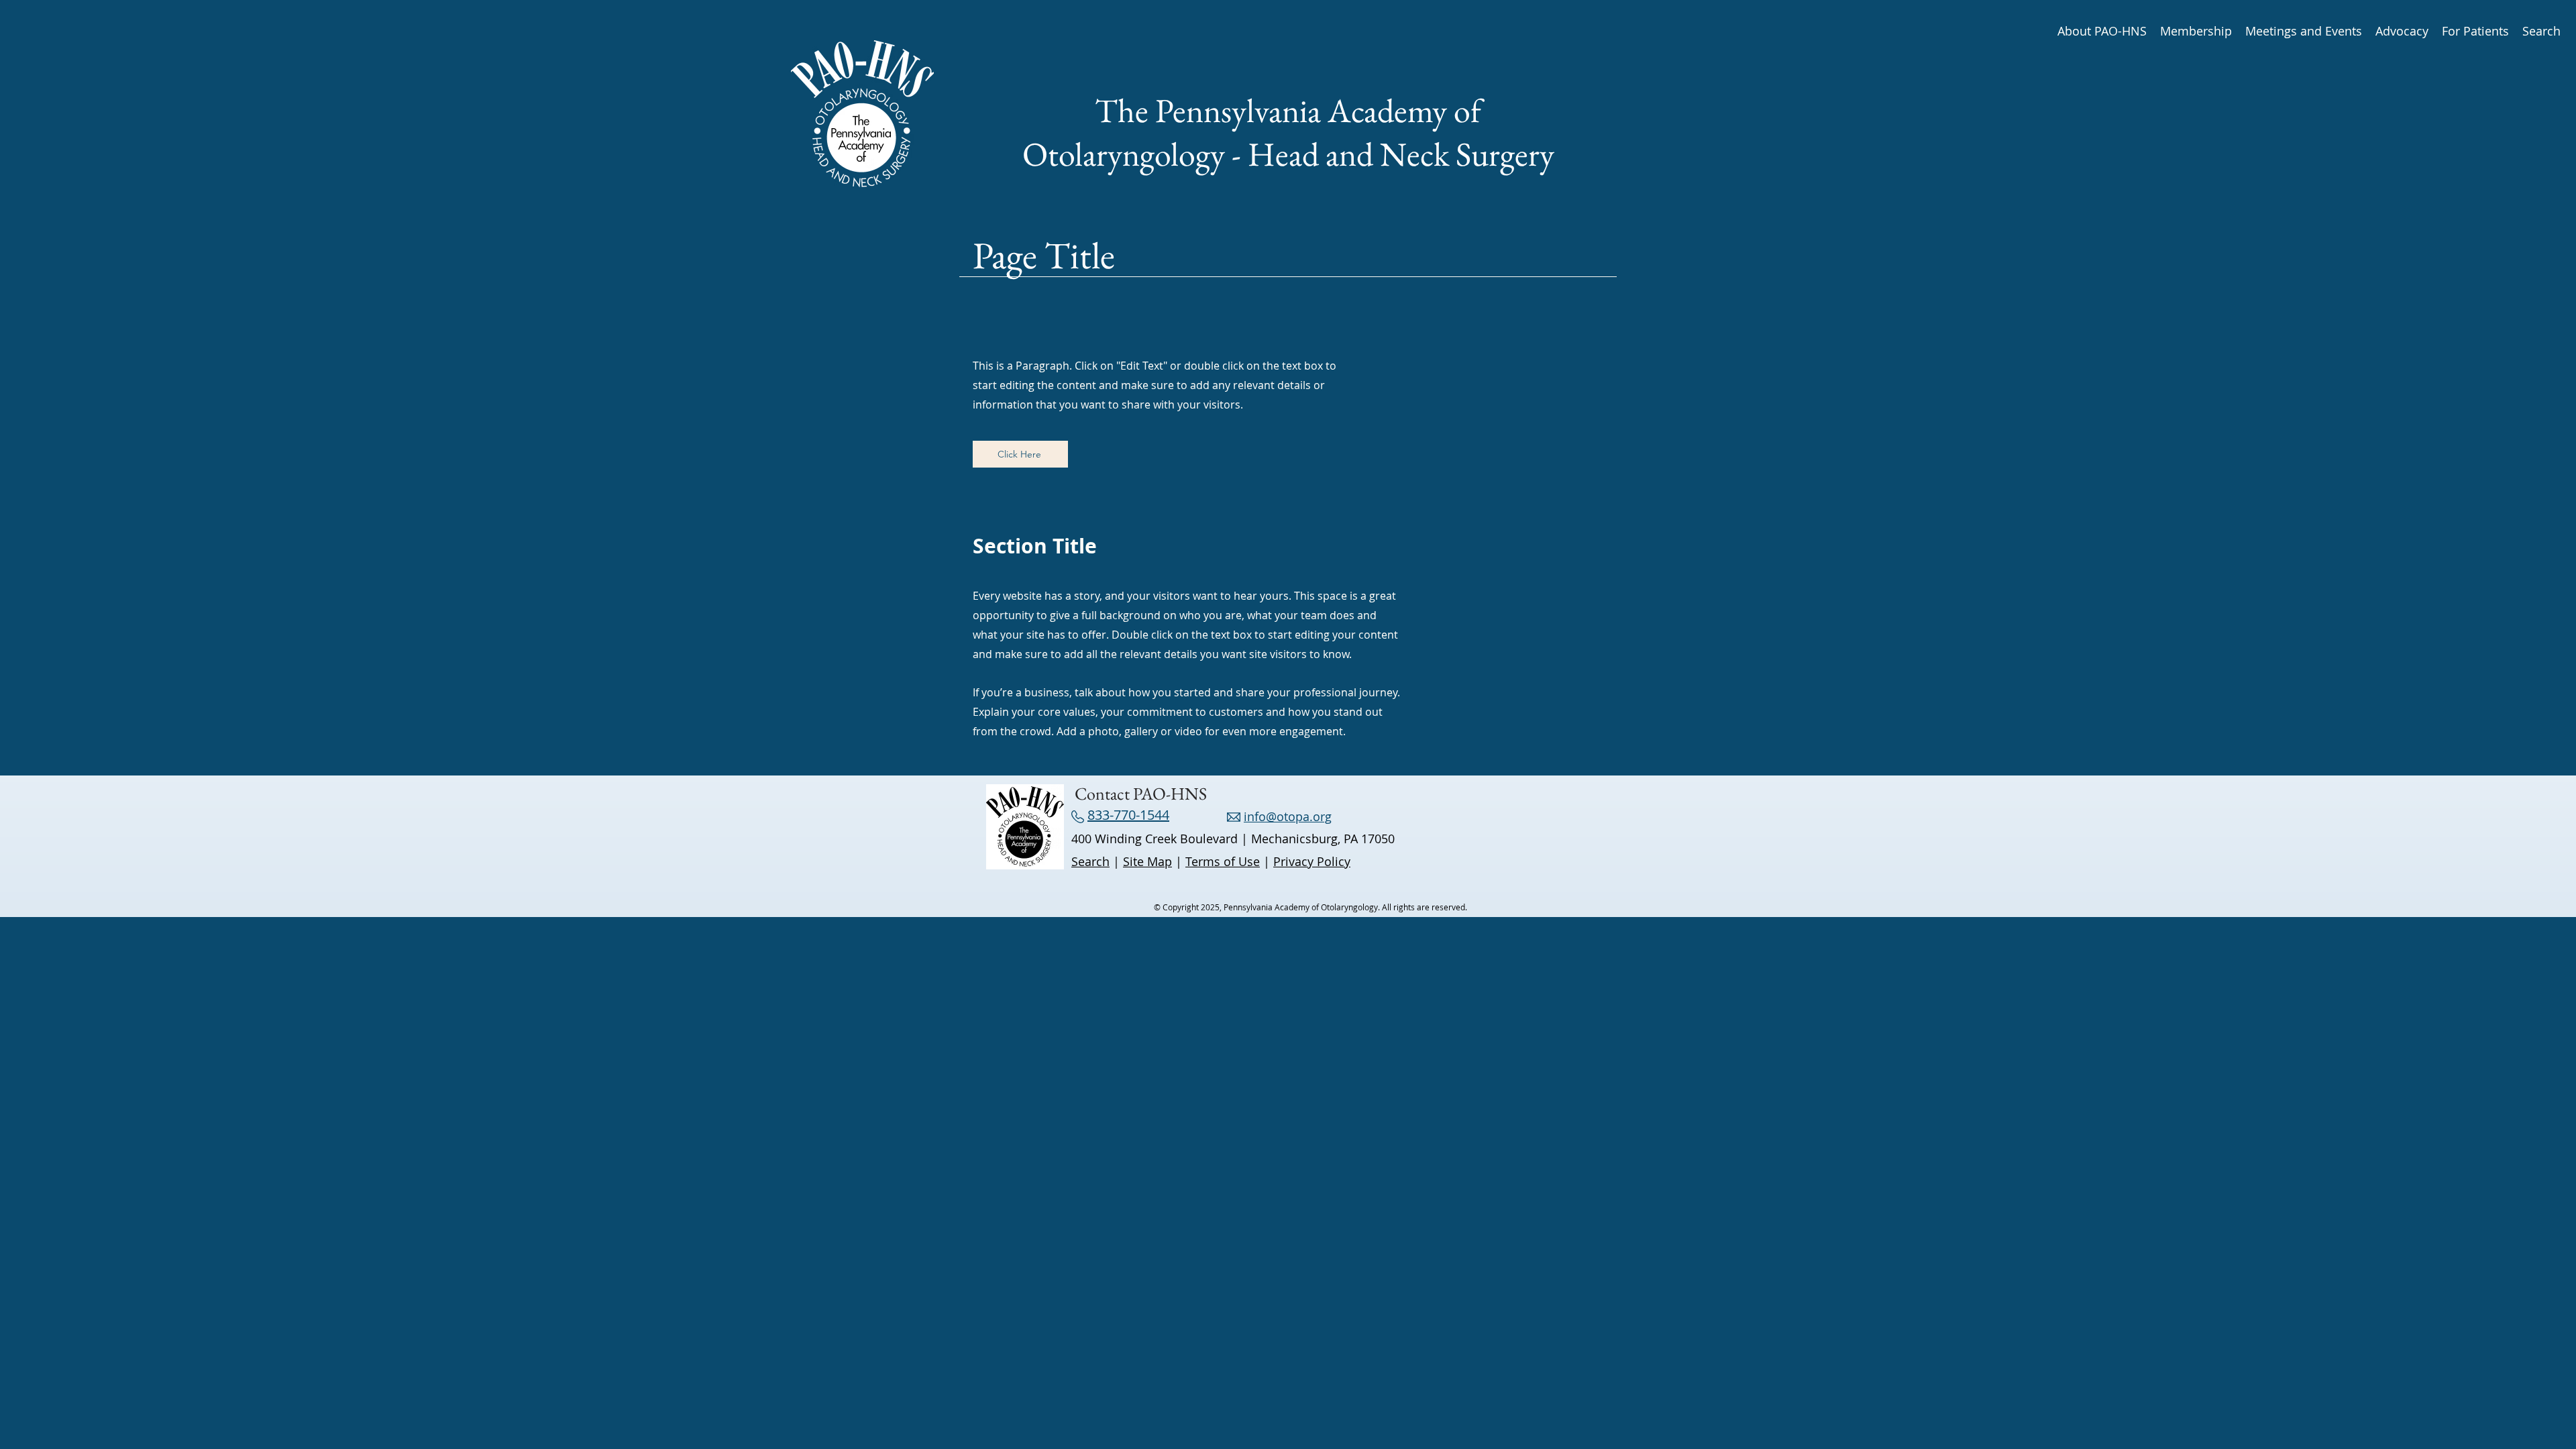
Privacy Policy (1312, 861)
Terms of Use (1223, 861)
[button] (2102, 30)
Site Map (1147, 861)
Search (1090, 861)
